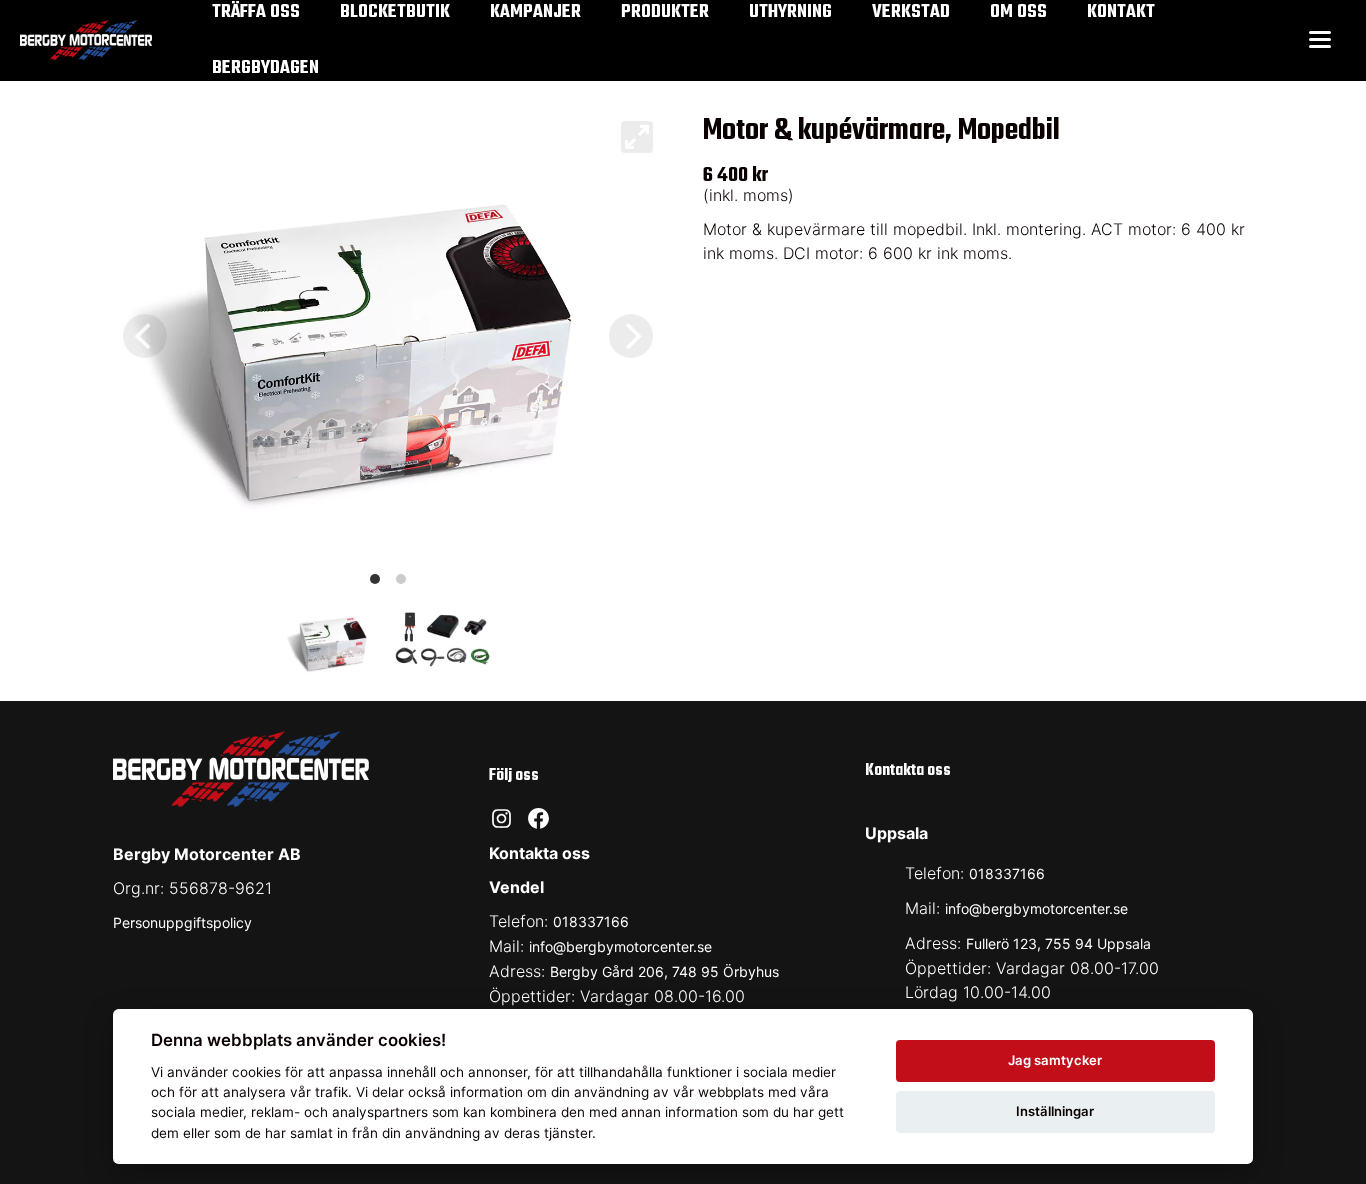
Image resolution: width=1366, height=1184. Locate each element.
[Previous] (145, 336)
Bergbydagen (265, 68)
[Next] (631, 336)
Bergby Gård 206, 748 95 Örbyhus (664, 971)
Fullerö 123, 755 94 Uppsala (1058, 943)
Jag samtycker (1055, 1060)
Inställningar (1055, 1111)
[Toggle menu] (1320, 40)
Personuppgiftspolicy (182, 922)
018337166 (591, 921)
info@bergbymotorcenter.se (620, 946)
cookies (256, 1072)
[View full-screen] (637, 137)
